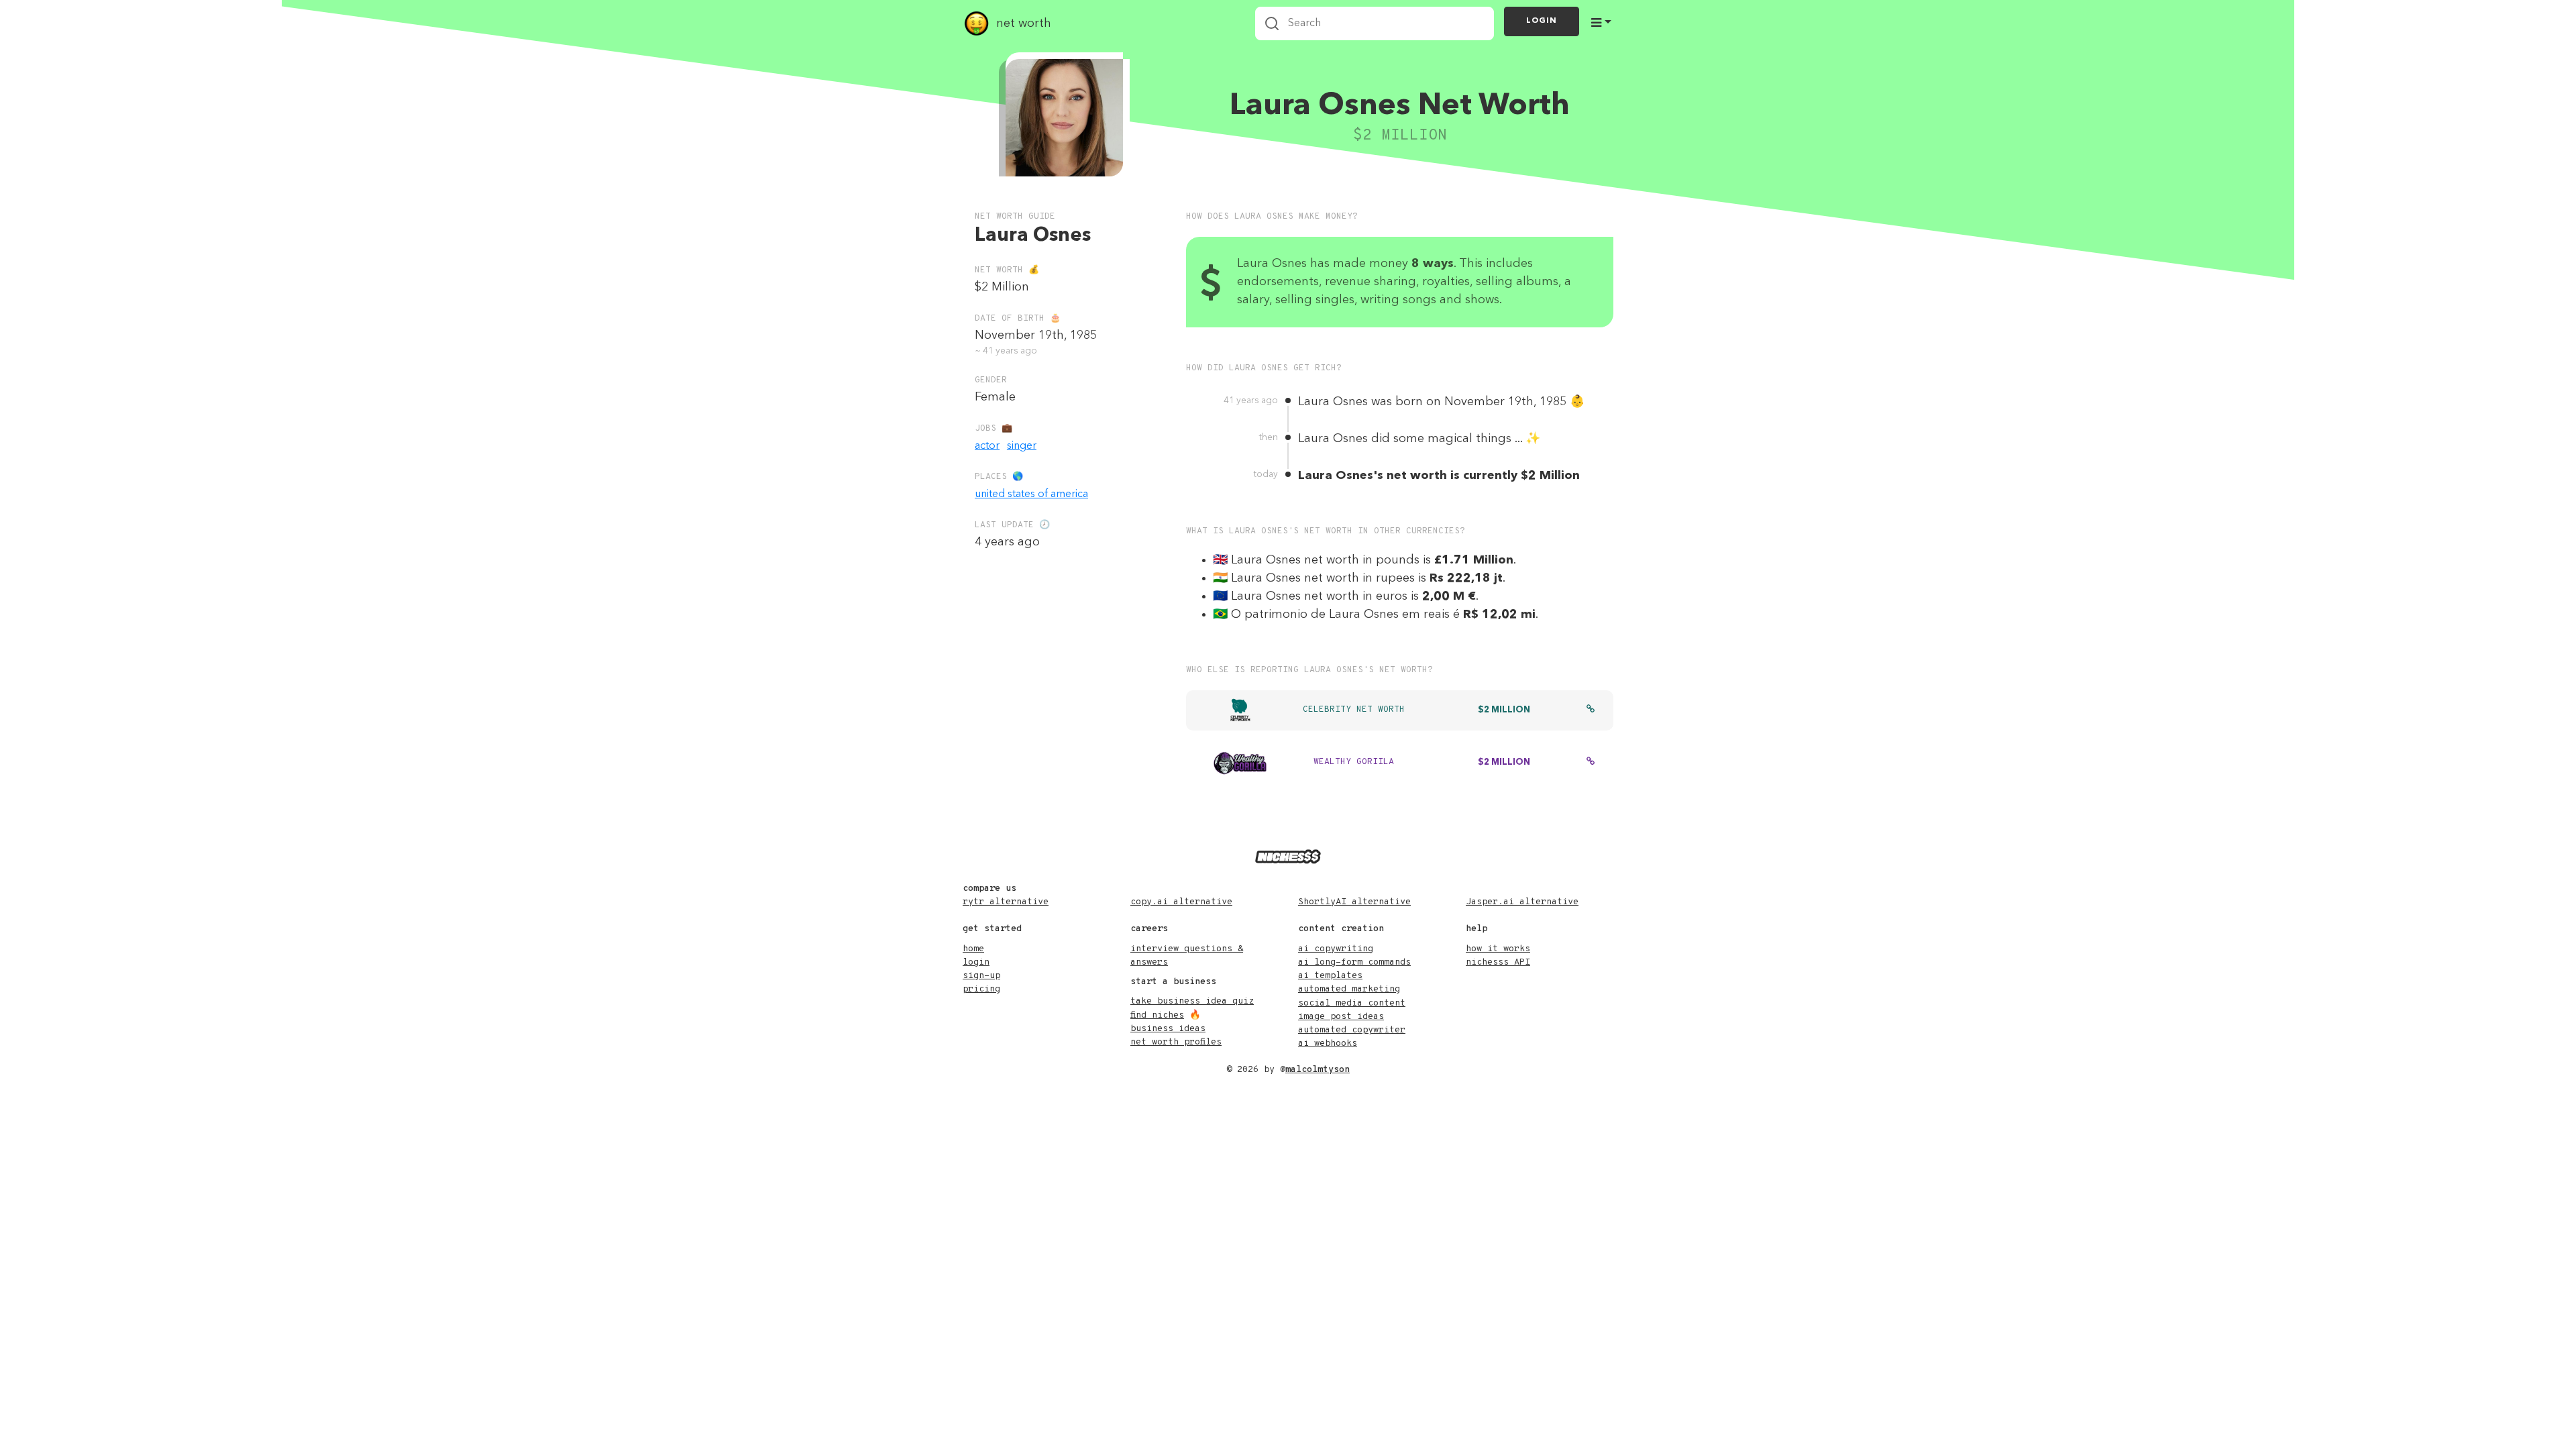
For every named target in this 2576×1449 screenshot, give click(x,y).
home (973, 949)
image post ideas (1341, 1017)
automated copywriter (1352, 1030)
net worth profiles (1176, 1042)
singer (1022, 446)
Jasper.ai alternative (1522, 902)
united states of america (1031, 494)
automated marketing (1349, 989)
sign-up (981, 976)
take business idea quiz (1192, 1001)
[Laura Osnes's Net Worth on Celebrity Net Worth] (1591, 710)
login (976, 962)
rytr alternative (1006, 902)
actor (987, 446)
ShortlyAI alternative (1354, 902)
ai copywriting (1336, 949)
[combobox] (1375, 23)
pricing (981, 989)
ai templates (1330, 976)
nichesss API (1498, 962)
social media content (1352, 1003)
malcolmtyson (1318, 1070)
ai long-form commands (1354, 962)
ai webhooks (1328, 1043)
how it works (1498, 949)
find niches (1157, 1015)
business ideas (1168, 1029)
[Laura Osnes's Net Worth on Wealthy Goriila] (1591, 763)
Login (1542, 21)
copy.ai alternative (1181, 902)
